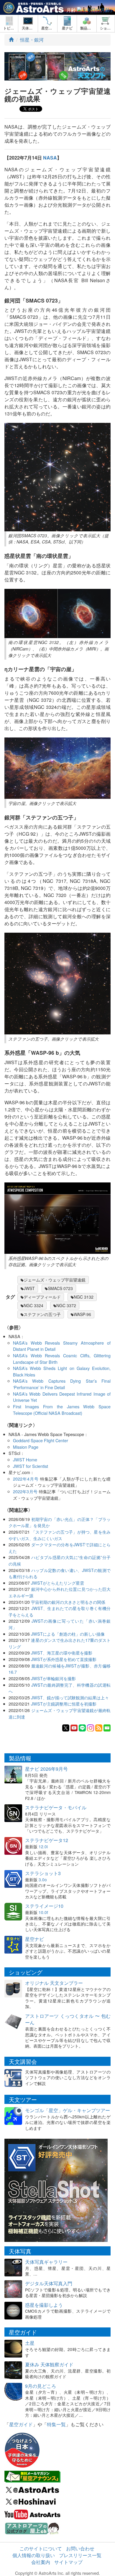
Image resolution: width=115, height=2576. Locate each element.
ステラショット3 (43, 1873)
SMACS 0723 (60, 1288)
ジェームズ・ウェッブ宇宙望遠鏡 (55, 1280)
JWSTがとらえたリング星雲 (57, 1583)
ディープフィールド (42, 1297)
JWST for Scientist (31, 1466)
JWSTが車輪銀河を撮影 (53, 1678)
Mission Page (26, 1447)
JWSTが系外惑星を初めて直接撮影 (64, 1659)
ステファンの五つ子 (42, 1314)
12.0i (43, 1846)
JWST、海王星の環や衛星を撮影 (62, 1653)
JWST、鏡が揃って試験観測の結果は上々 (70, 1697)
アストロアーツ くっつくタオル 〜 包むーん (68, 2019)
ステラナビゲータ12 (47, 1840)
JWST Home (25, 1459)
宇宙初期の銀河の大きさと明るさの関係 (68, 1602)
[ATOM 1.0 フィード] (99, 1727)
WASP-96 (82, 1314)
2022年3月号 (25, 1491)
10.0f (43, 1912)
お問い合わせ (80, 2548)
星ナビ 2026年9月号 (46, 1769)
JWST (29, 1288)
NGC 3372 (66, 1305)
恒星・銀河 (32, 40)
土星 (30, 2343)
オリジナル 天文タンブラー (54, 1983)
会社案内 (41, 2562)
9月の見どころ (41, 2386)
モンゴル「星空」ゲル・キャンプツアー (68, 2110)
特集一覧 (56, 2424)
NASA (50, 158)
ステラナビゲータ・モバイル (56, 1807)
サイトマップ (68, 2562)
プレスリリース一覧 (80, 2555)
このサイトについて (41, 2548)
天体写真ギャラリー (46, 2262)
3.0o (43, 1880)
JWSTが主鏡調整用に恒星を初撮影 (64, 1704)
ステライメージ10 (44, 1906)
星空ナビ (34, 1939)
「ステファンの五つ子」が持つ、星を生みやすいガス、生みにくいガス (60, 1535)
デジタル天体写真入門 (49, 2283)
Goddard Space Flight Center (41, 1440)
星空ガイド (21, 2424)
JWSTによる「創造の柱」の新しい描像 (68, 1634)
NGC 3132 (84, 1297)
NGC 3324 (33, 1305)
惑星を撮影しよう (44, 2305)
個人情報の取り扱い (34, 2555)
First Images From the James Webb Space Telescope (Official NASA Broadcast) (62, 1410)
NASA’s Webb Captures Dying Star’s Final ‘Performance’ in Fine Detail (62, 1384)
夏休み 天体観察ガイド (49, 2364)
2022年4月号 (26, 1479)
